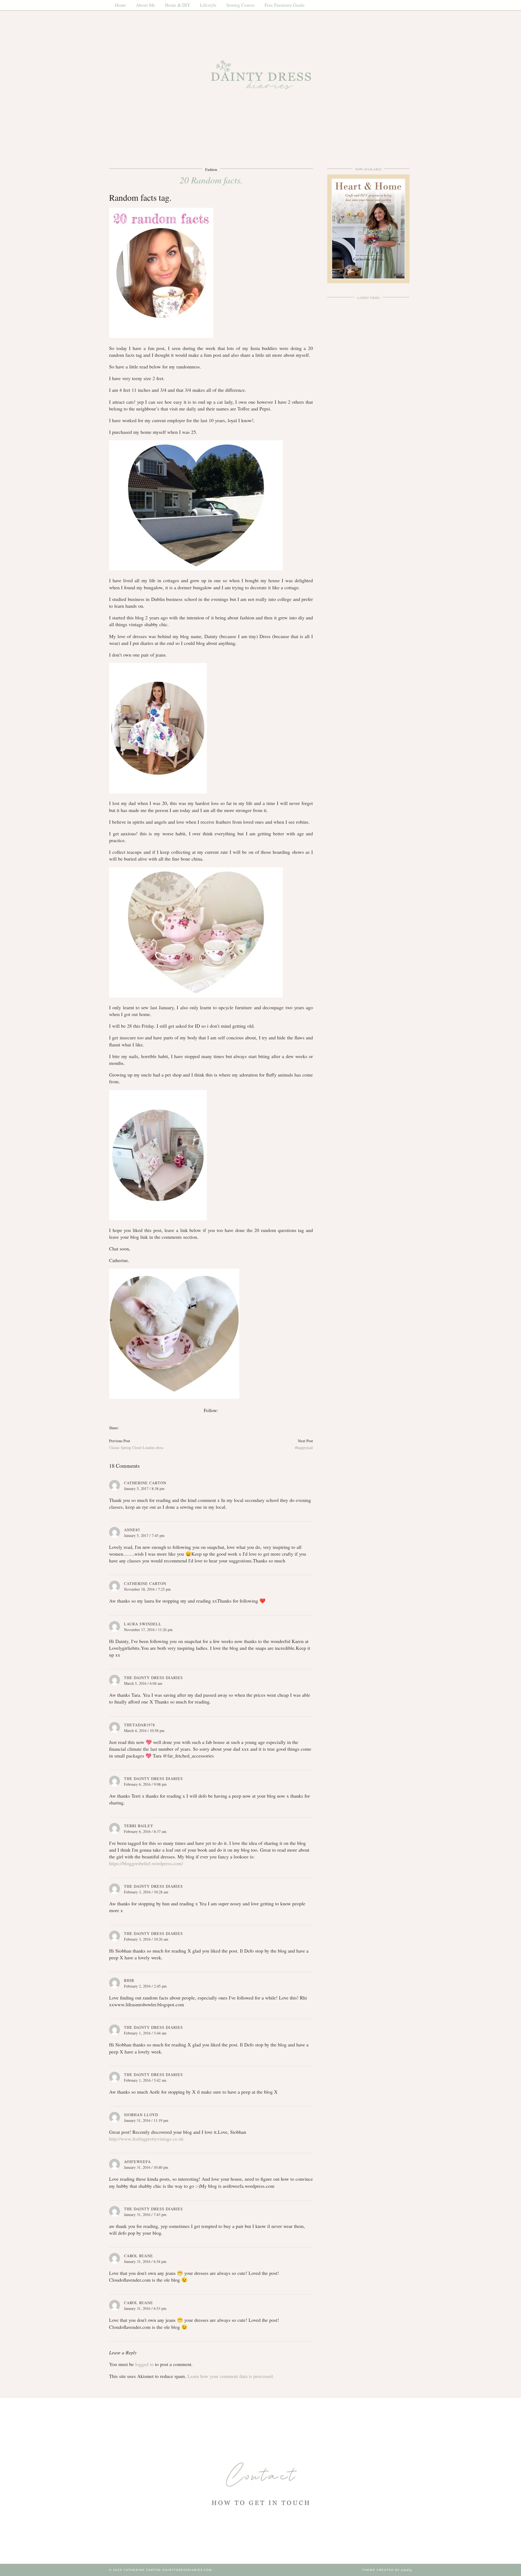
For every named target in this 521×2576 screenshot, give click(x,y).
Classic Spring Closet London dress (136, 1444)
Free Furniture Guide (285, 5)
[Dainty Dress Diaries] (260, 77)
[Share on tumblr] (129, 1428)
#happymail (304, 1444)
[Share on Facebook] (121, 1428)
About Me (146, 5)
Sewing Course (241, 5)
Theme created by (387, 2570)
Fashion (211, 169)
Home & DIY (178, 5)
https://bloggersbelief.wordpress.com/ (146, 1863)
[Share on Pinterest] (127, 1428)
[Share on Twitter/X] (124, 1428)
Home (120, 5)
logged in (144, 2364)
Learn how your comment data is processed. (231, 2376)
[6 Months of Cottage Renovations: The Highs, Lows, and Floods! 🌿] (368, 326)
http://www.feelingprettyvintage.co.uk (146, 2139)
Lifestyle (208, 5)
